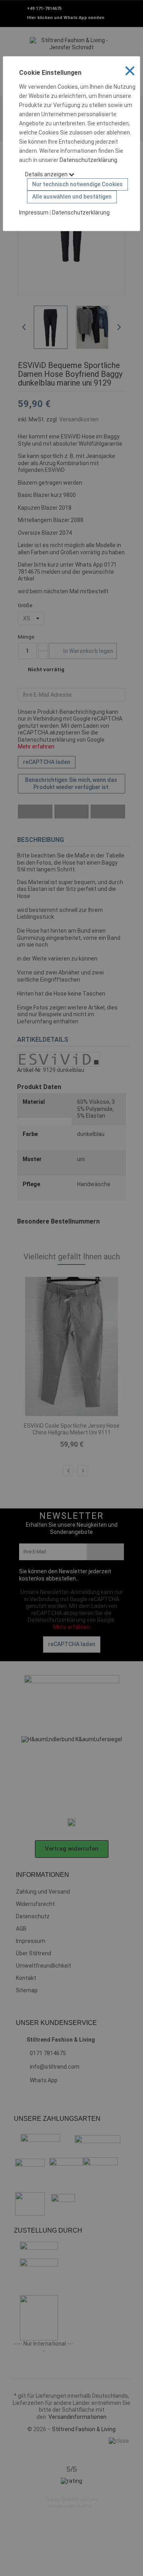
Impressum (34, 212)
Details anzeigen (47, 174)
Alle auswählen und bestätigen (72, 197)
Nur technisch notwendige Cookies (77, 184)
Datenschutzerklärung (88, 160)
